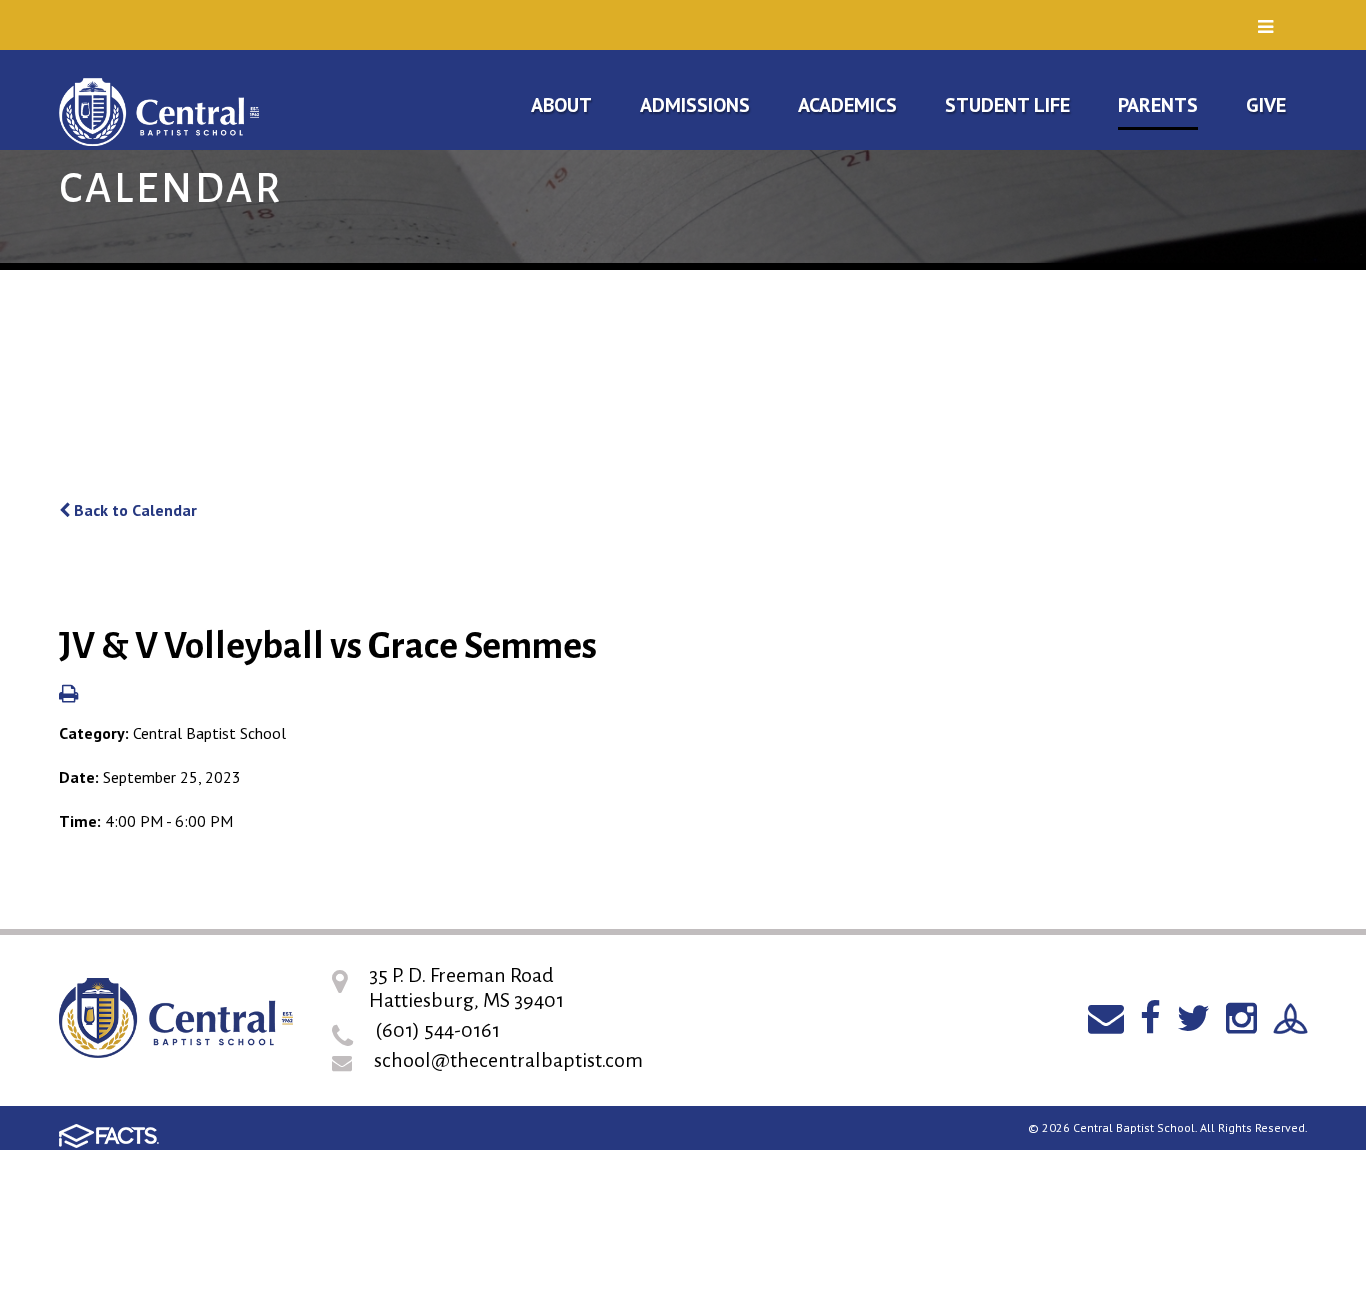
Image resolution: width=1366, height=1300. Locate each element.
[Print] (68, 695)
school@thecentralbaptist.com (508, 1060)
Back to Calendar (133, 510)
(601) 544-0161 (437, 1030)
